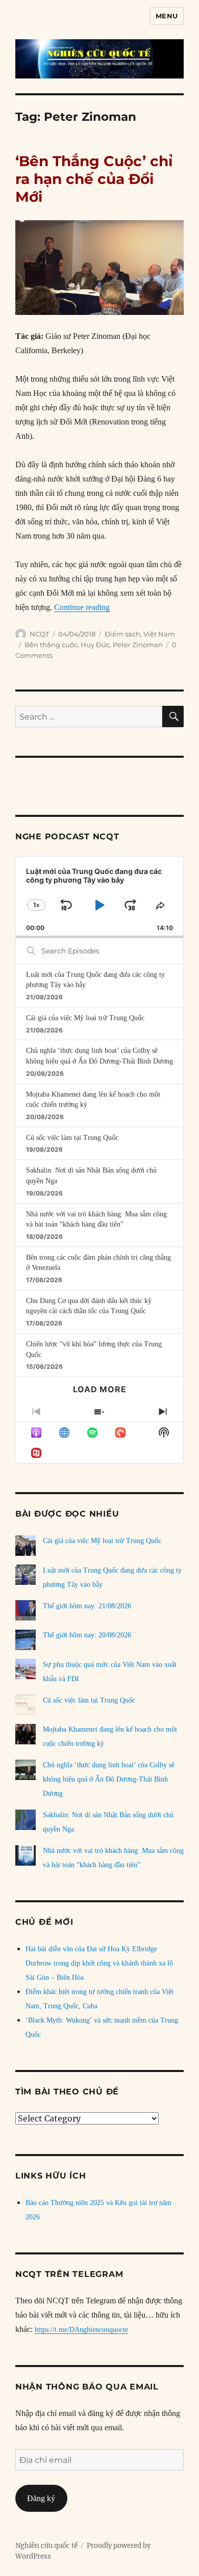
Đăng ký (41, 2498)
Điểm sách (122, 634)
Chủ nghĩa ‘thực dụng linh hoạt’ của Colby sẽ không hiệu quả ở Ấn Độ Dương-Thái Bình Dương (109, 1779)
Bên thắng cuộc (51, 645)
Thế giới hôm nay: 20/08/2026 (87, 1635)
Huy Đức (95, 645)
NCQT (39, 634)
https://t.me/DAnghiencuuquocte (81, 2330)
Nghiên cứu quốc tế (46, 2546)
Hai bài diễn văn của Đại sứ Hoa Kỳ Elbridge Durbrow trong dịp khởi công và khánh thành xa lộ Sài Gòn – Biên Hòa (99, 1963)
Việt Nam (159, 634)
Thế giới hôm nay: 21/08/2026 (87, 1606)
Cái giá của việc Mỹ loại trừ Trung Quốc (85, 1018)
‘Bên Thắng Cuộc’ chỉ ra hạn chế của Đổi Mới (94, 179)
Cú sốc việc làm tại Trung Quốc (72, 1138)
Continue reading (82, 607)
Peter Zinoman (138, 645)
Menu (167, 16)
